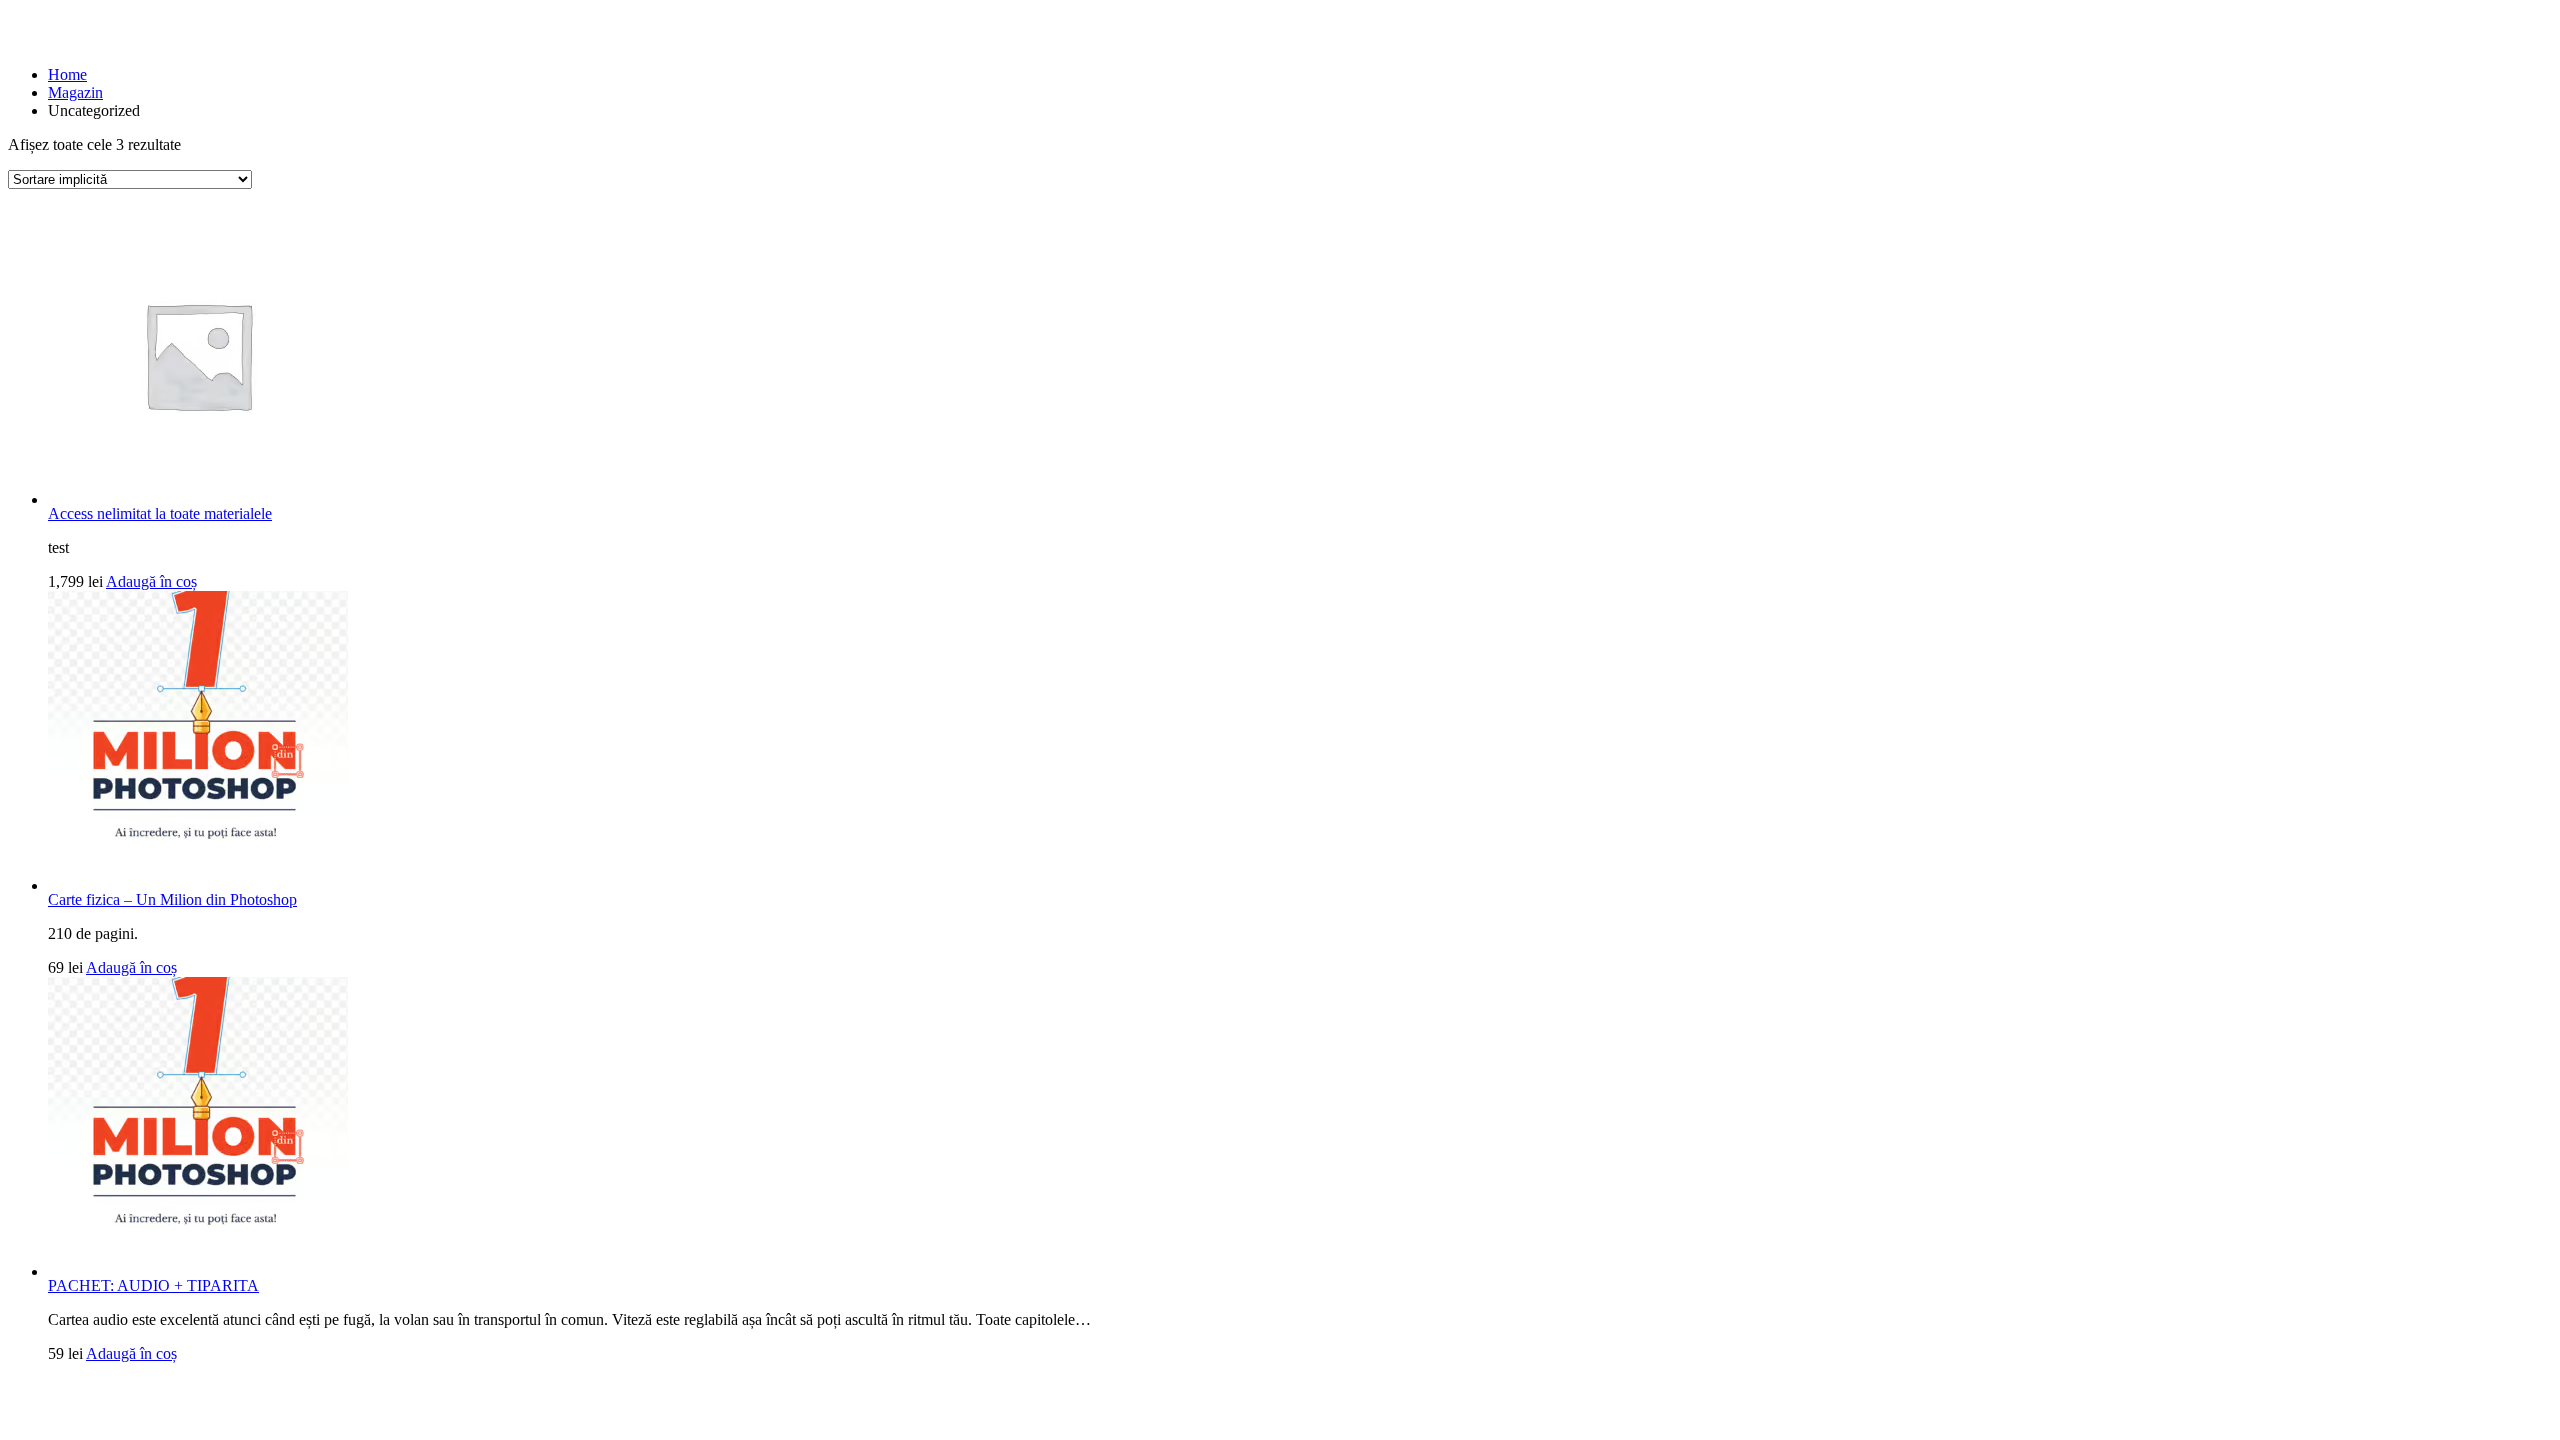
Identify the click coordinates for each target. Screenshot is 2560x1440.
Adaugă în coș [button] (151, 581)
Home (67, 74)
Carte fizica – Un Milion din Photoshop (172, 899)
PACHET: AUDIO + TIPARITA (153, 1285)
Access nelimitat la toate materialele (160, 513)
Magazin (75, 92)
